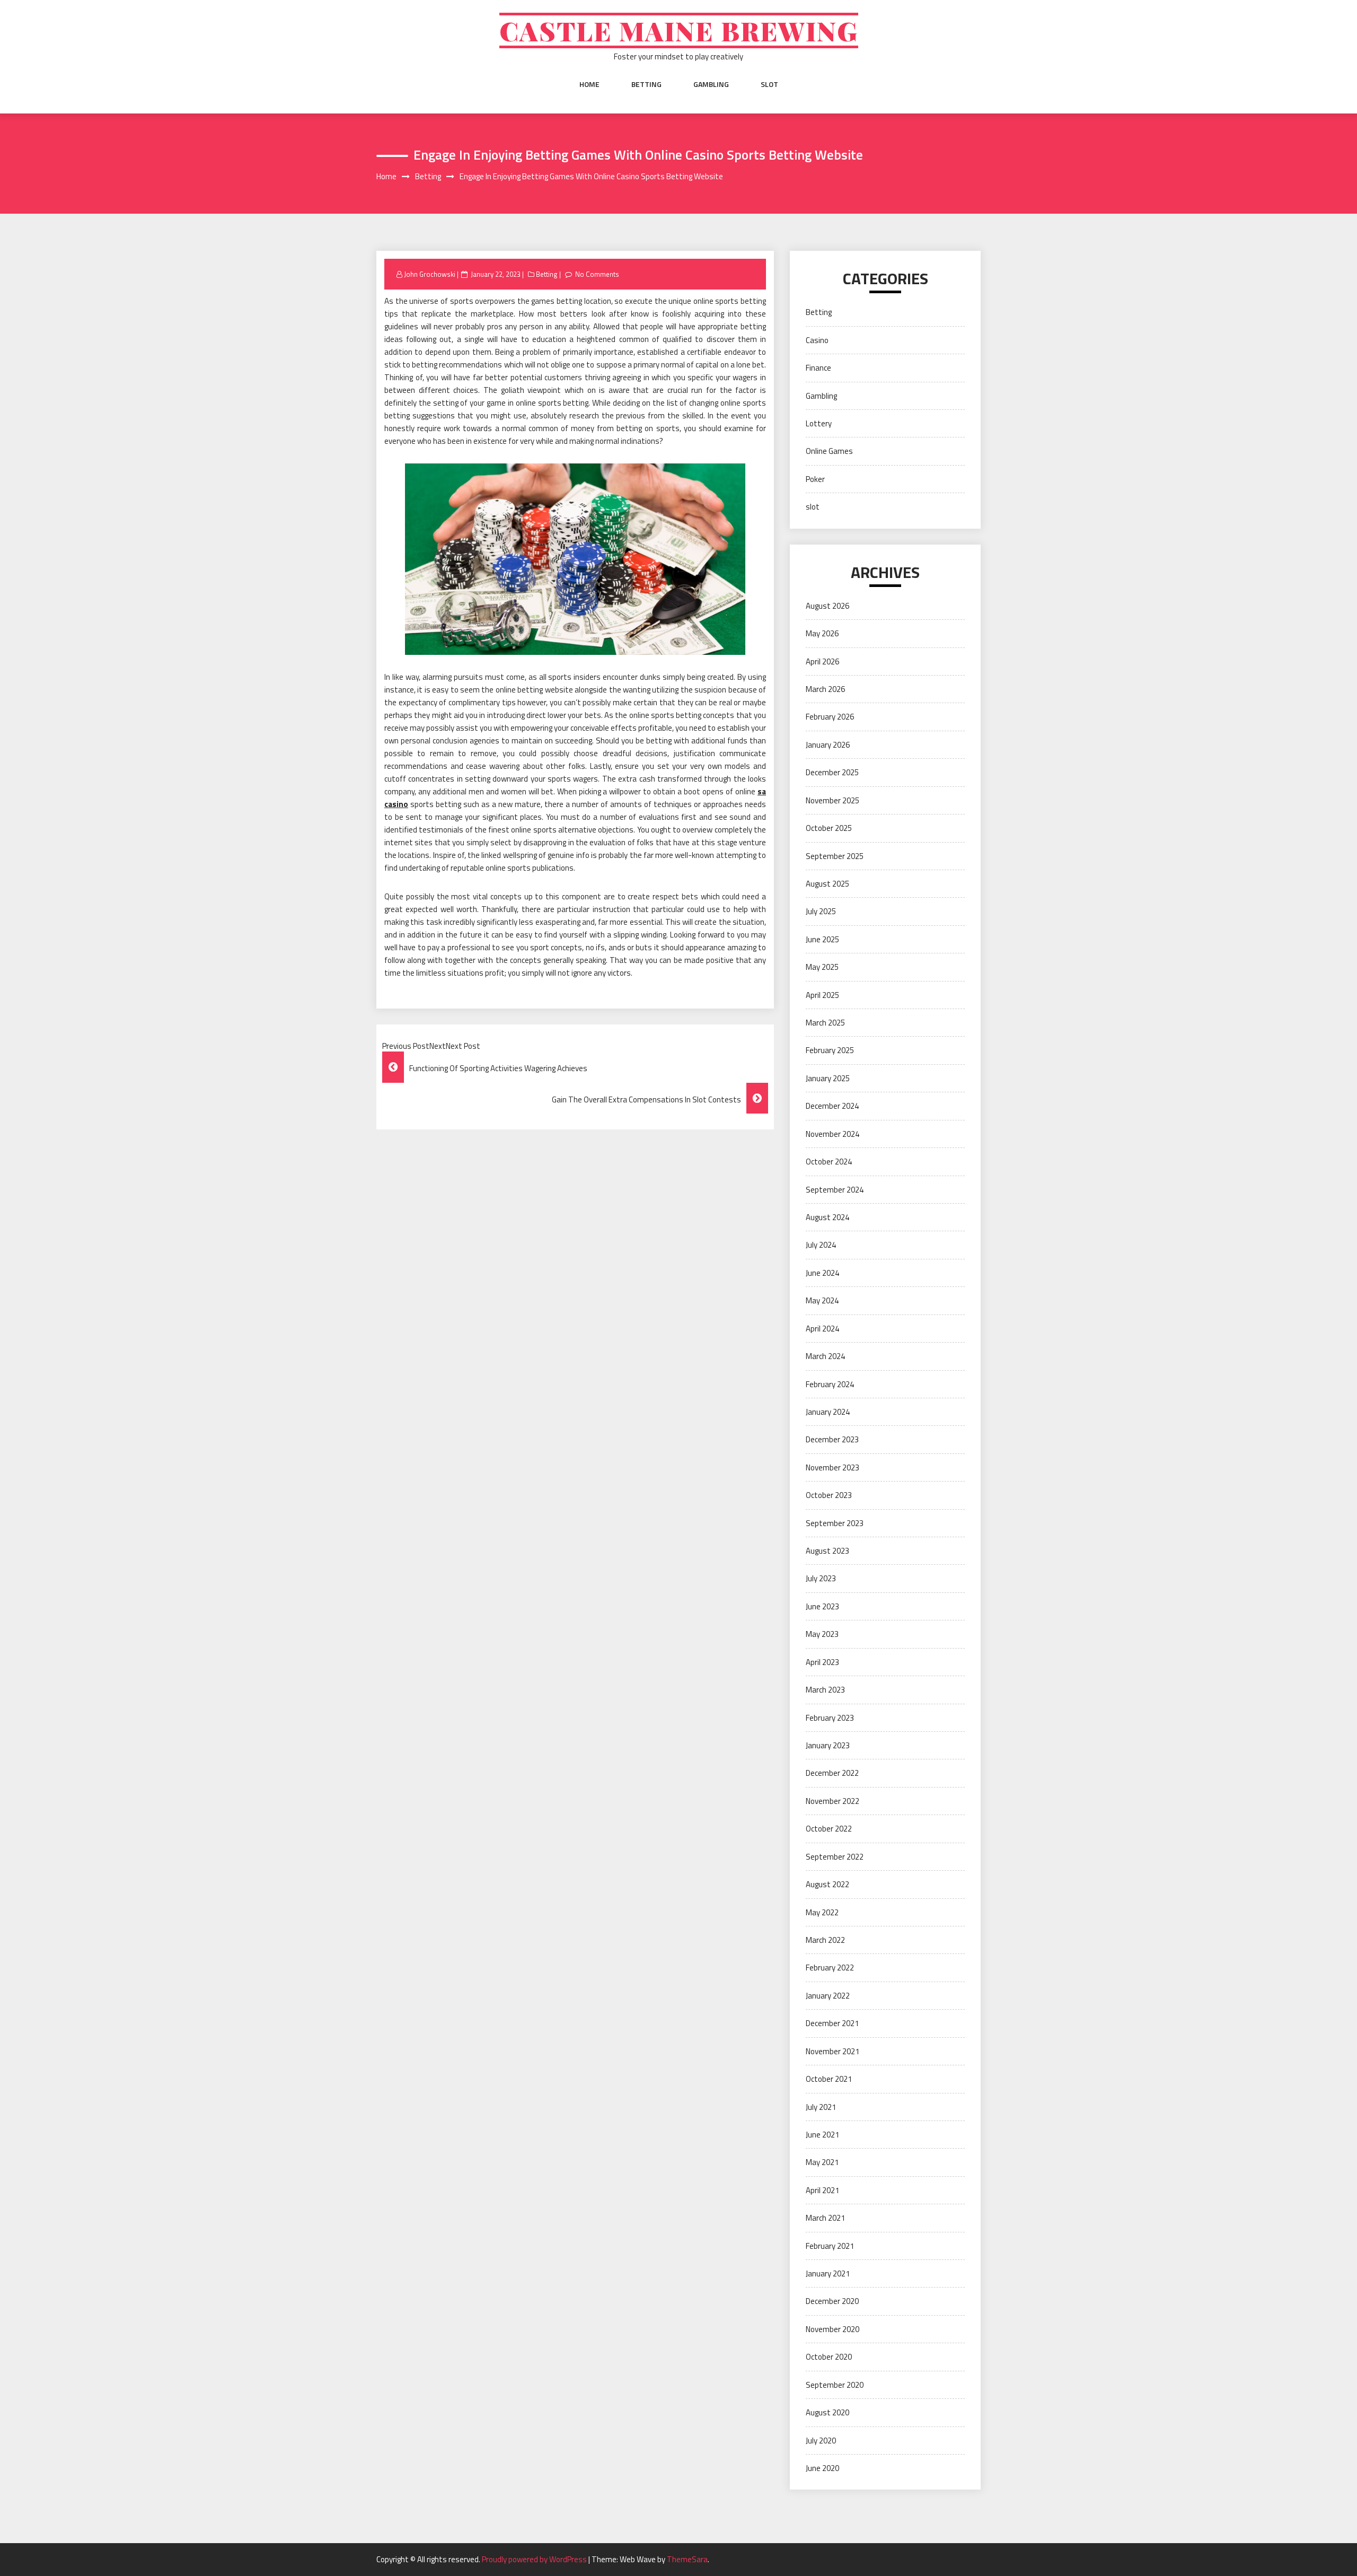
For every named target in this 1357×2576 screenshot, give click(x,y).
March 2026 (825, 689)
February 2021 (830, 2246)
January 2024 (828, 1412)
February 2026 (830, 717)
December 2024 (832, 1106)
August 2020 (827, 2412)
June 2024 (822, 1273)
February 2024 (830, 1384)
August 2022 (827, 1884)
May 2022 (822, 1912)
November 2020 (832, 2329)
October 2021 (829, 2079)
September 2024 (835, 1190)
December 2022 (832, 1773)
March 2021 (825, 2218)
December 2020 (832, 2301)
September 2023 (835, 1523)
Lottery (819, 423)
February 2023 (830, 1718)
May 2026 (822, 633)
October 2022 (829, 1829)
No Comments (597, 274)
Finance (818, 368)
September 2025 (835, 856)
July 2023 (821, 1578)
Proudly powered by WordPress (535, 2559)
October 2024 (829, 1162)
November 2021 (832, 2051)
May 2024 (822, 1300)
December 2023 (832, 1439)
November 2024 (832, 1134)
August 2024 (827, 1217)
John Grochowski (430, 274)
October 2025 (829, 828)
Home (589, 84)
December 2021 (832, 2023)
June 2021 (822, 2135)
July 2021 (821, 2107)
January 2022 (828, 1996)
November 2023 (832, 1467)
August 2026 (827, 606)
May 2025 (822, 967)
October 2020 (829, 2357)
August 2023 (827, 1551)
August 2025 (827, 884)
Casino (817, 340)
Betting (646, 84)
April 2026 (822, 661)
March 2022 (825, 1940)
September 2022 (835, 1857)
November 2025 (832, 800)
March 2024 (825, 1356)
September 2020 (835, 2385)
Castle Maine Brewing (679, 30)
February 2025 (830, 1050)
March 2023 (825, 1690)
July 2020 (821, 2441)
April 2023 (822, 1662)
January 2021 (828, 2273)
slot (769, 84)
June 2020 (822, 2468)
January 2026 (828, 745)
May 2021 (822, 2162)
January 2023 (828, 1745)
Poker (815, 479)
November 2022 (832, 1801)
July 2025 (821, 911)
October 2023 (829, 1495)
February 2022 (830, 1968)
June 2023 (822, 1606)
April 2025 (822, 995)
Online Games (829, 451)
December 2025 (832, 772)
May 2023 (822, 1634)
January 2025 (828, 1078)
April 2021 (822, 2190)
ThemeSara (687, 2559)
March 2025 (825, 1023)
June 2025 (822, 939)
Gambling (711, 84)
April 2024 (822, 1329)
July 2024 (821, 1245)
